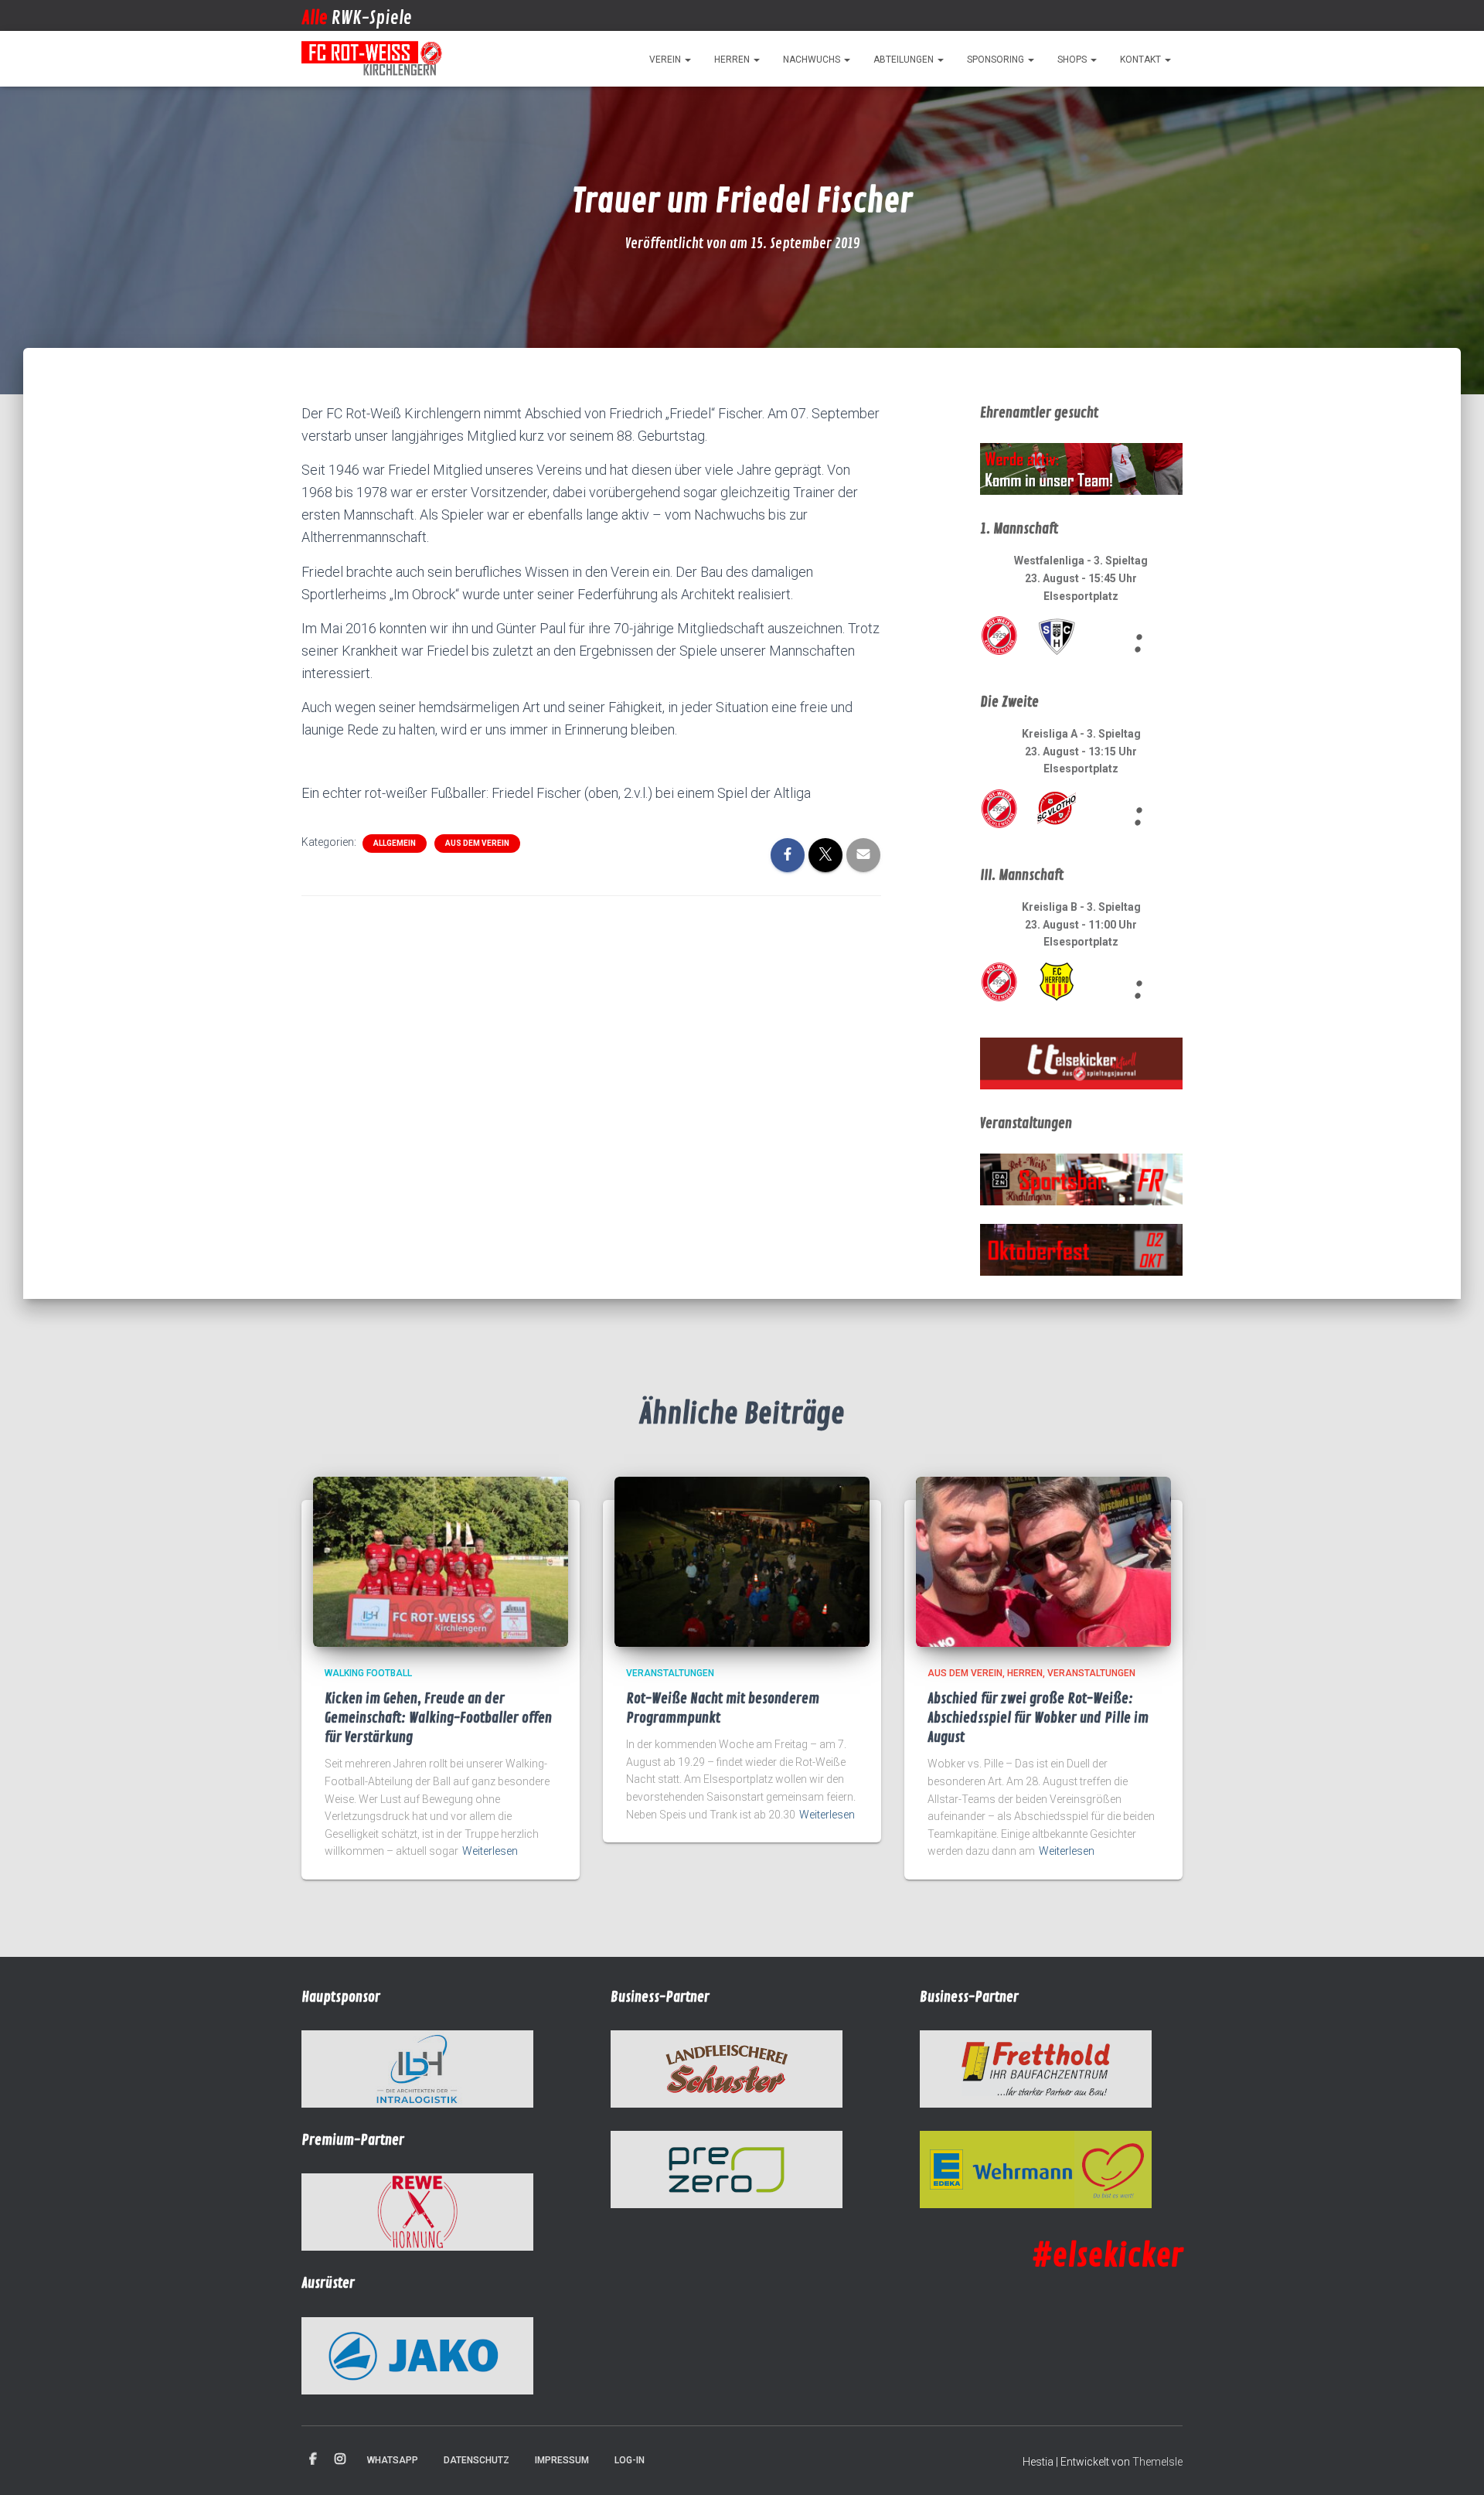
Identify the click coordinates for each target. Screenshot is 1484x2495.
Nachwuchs (813, 60)
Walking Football (368, 1673)
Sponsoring (997, 60)
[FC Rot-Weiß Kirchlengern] (373, 59)
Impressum (562, 2460)
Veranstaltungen (670, 1673)
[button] (687, 60)
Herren (733, 60)
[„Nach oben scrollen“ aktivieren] (1453, 2464)
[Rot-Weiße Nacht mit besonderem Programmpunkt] (742, 1561)
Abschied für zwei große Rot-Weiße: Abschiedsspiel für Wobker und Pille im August (1038, 1718)
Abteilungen (905, 60)
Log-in (630, 2460)
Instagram (340, 2459)
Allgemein (395, 843)
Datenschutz (477, 2460)
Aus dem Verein (477, 843)
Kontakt (1142, 60)
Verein (666, 60)
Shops (1073, 60)
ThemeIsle (1157, 2462)
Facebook (313, 2459)
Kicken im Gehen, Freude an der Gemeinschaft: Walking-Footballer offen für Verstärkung (438, 1718)
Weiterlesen (490, 1851)
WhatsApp (393, 2460)
